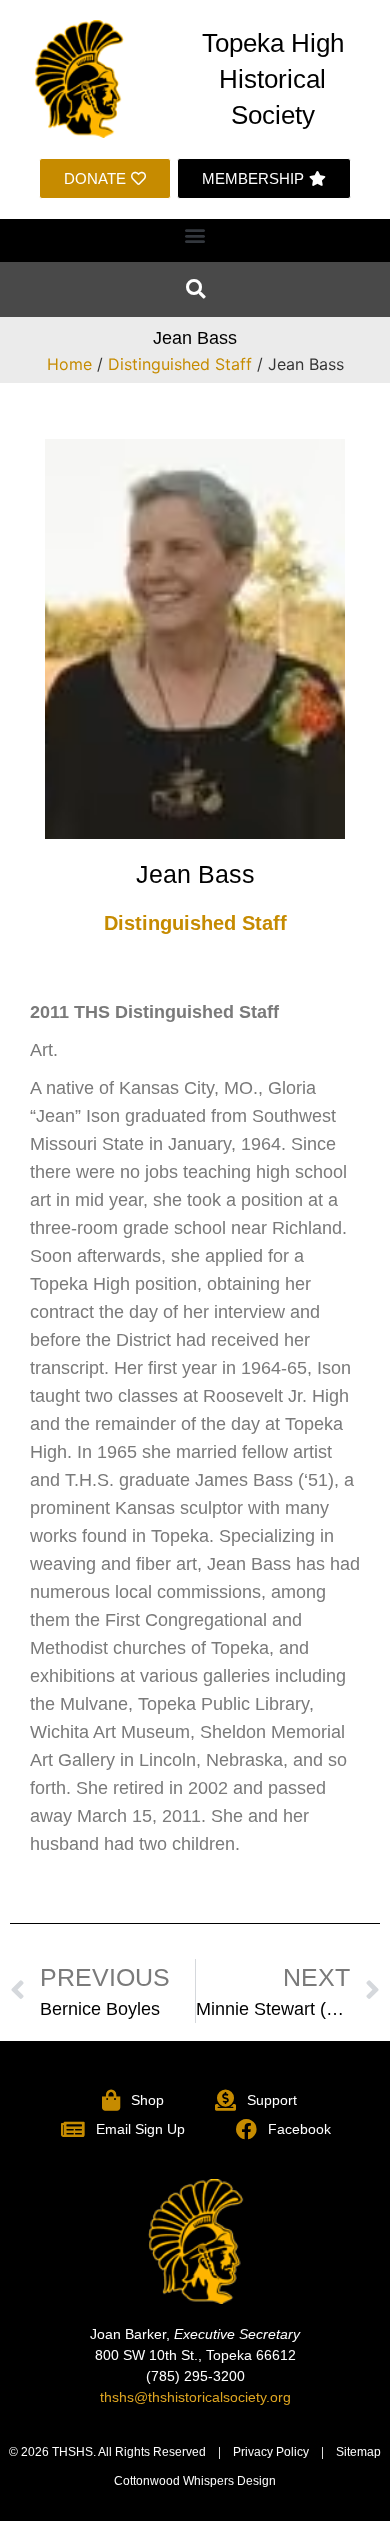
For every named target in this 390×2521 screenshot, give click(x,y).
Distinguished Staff (180, 364)
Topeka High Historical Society (273, 79)
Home (69, 364)
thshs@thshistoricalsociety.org (195, 2397)
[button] (195, 235)
